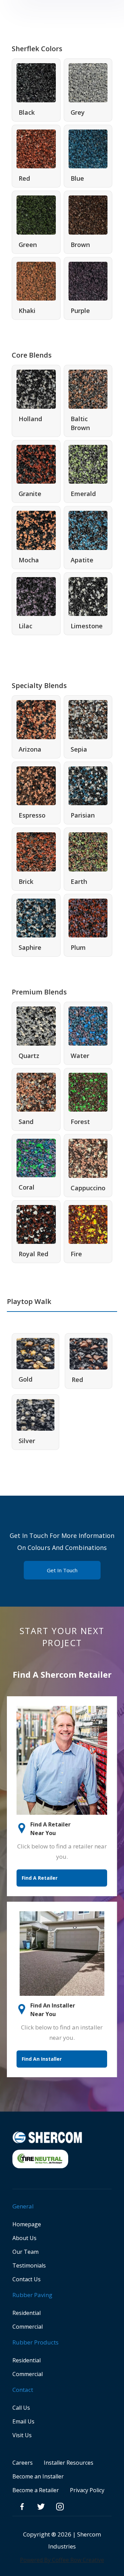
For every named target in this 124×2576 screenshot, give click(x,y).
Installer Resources (69, 2463)
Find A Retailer (40, 1878)
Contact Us (27, 2279)
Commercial (28, 2327)
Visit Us (22, 2435)
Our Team (25, 2252)
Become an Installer (38, 2476)
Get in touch (62, 1570)
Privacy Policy (87, 2490)
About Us (24, 2238)
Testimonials (29, 2265)
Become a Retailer (36, 2490)
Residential (27, 2313)
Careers (23, 2463)
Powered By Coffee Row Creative (62, 2560)
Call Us (21, 2408)
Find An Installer (42, 2059)
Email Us (23, 2421)
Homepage (27, 2224)
